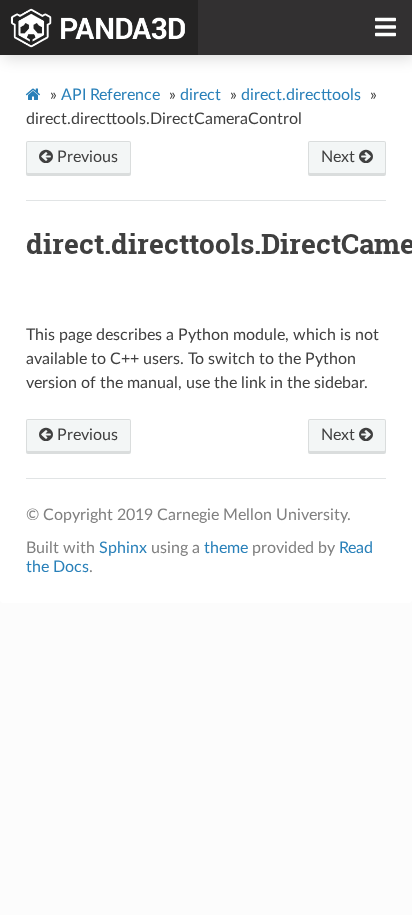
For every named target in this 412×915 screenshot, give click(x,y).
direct (200, 95)
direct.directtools (301, 95)
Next (340, 157)
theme (226, 548)
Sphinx (123, 548)
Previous (85, 157)
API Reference (110, 95)
